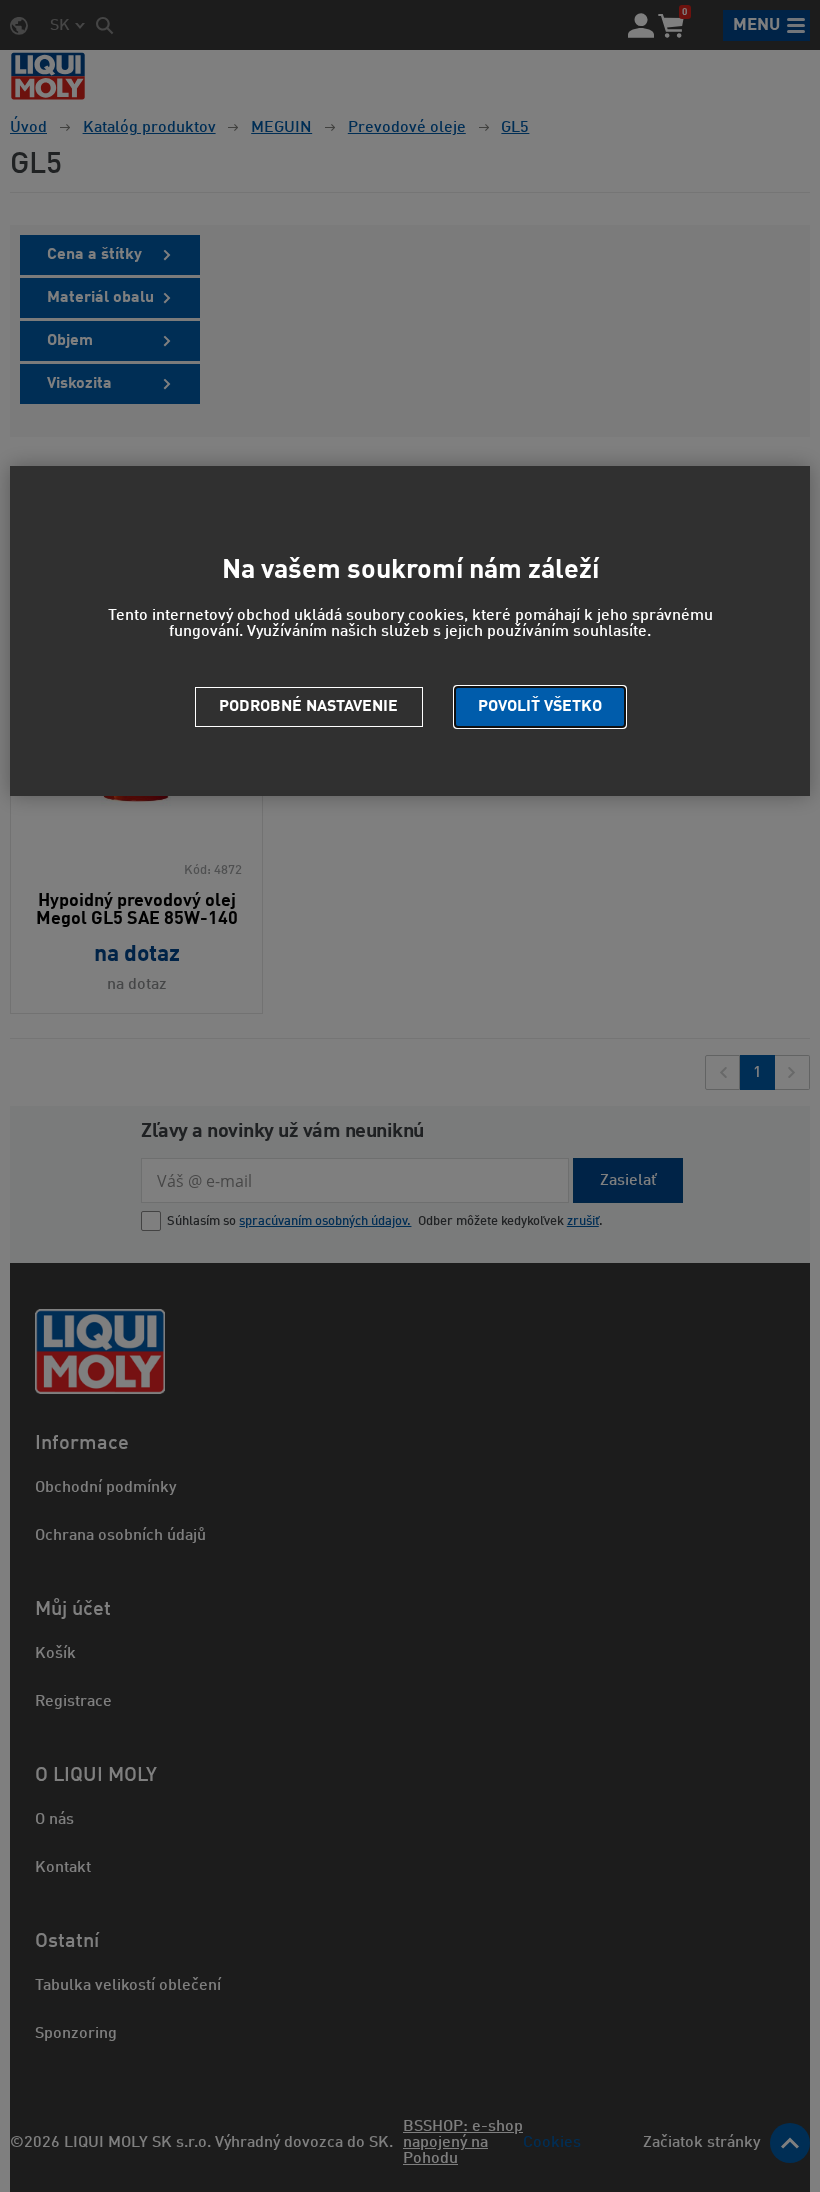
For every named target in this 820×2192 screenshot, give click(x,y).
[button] (540, 707)
